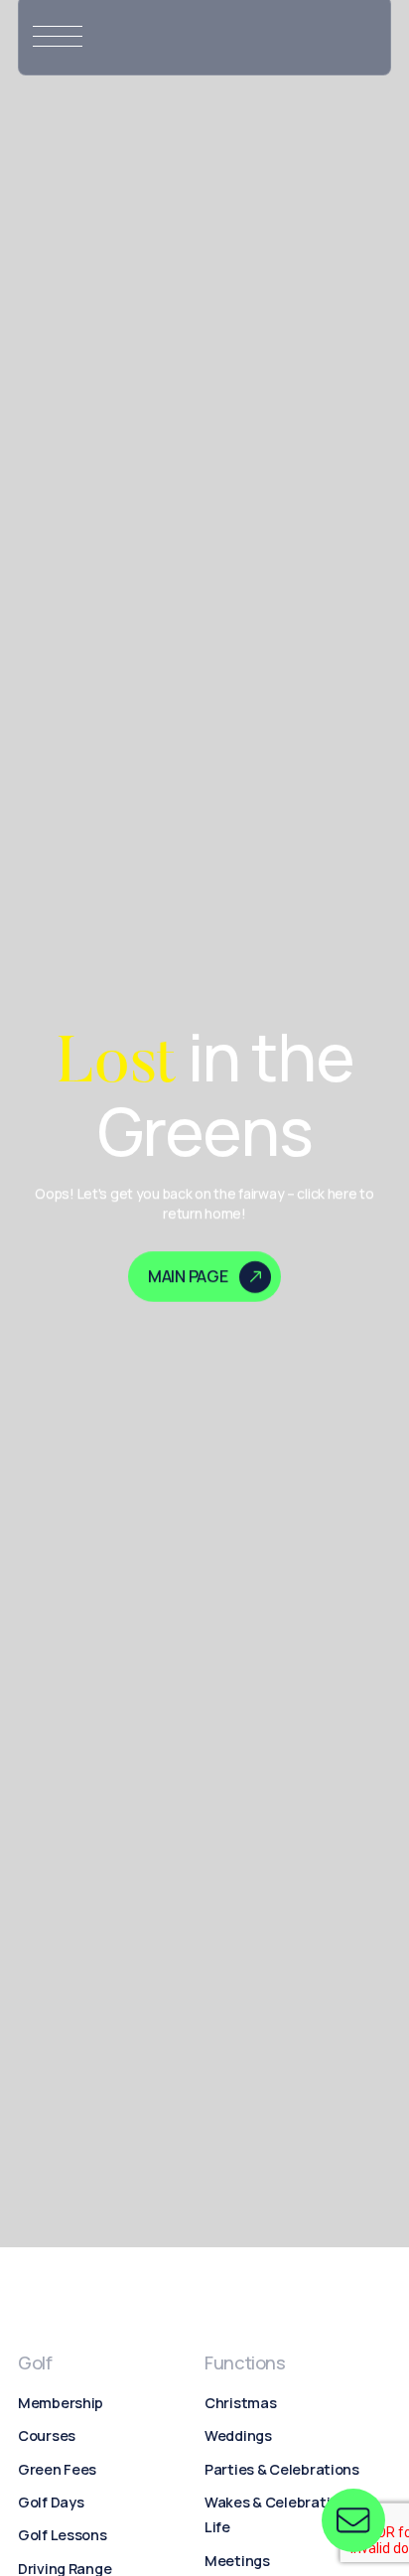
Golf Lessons (63, 2535)
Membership (61, 2403)
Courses (47, 2435)
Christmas (240, 2403)
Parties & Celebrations (282, 2469)
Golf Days (51, 2502)
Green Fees (57, 2469)
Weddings (238, 2435)
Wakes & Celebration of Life (284, 2514)
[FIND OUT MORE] (353, 2520)
